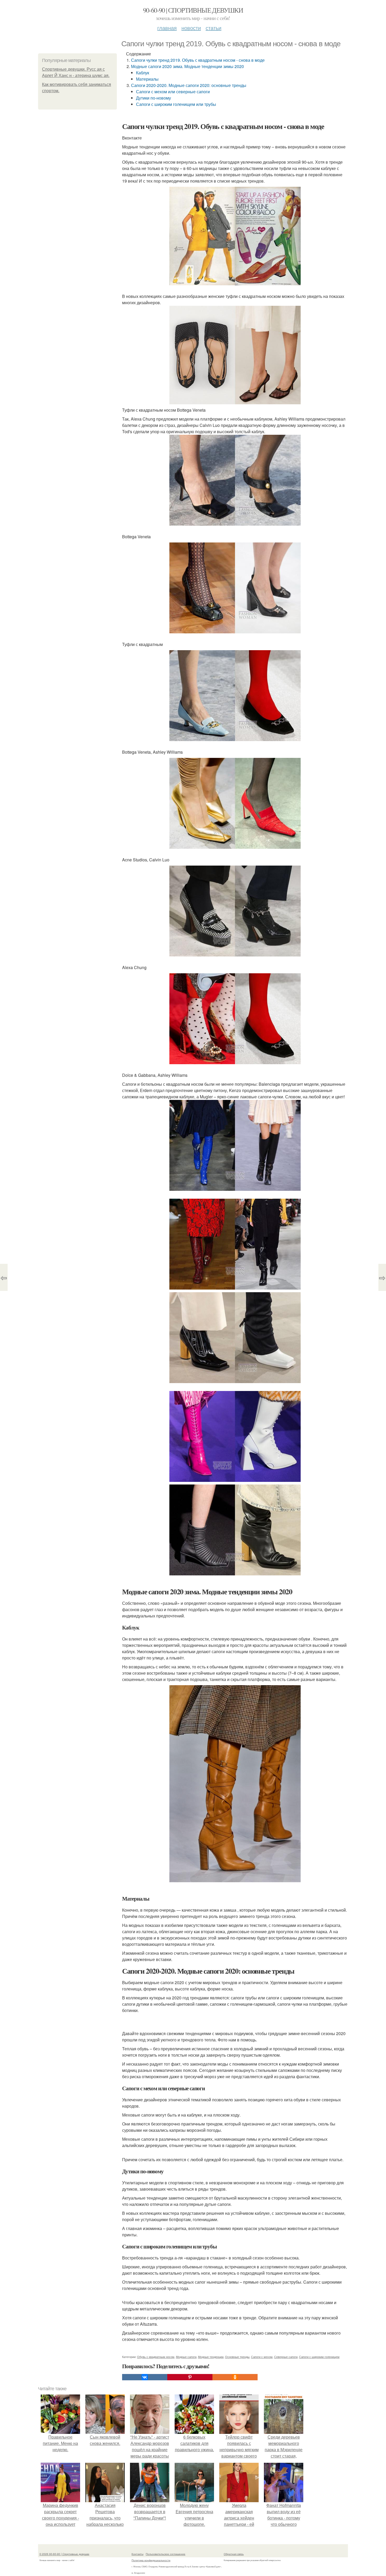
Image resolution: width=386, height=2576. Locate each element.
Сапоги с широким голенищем (319, 2357)
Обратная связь (234, 2554)
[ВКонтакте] (145, 2377)
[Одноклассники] (235, 2377)
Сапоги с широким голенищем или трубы (176, 104)
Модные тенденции (211, 2357)
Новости (191, 28)
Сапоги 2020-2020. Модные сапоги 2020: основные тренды (189, 85)
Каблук (143, 73)
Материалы (147, 79)
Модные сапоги (186, 2357)
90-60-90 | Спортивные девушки (193, 10)
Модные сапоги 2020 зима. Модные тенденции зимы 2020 (187, 66)
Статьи (213, 28)
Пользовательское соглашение (166, 2554)
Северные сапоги (286, 2357)
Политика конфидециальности (151, 2560)
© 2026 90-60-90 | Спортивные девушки (64, 2554)
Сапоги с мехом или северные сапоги (173, 92)
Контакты (137, 2554)
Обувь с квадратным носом (156, 2357)
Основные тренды (237, 2357)
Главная (167, 28)
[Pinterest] (190, 2377)
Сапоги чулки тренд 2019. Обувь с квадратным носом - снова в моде (198, 60)
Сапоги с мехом (262, 2357)
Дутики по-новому (153, 98)
